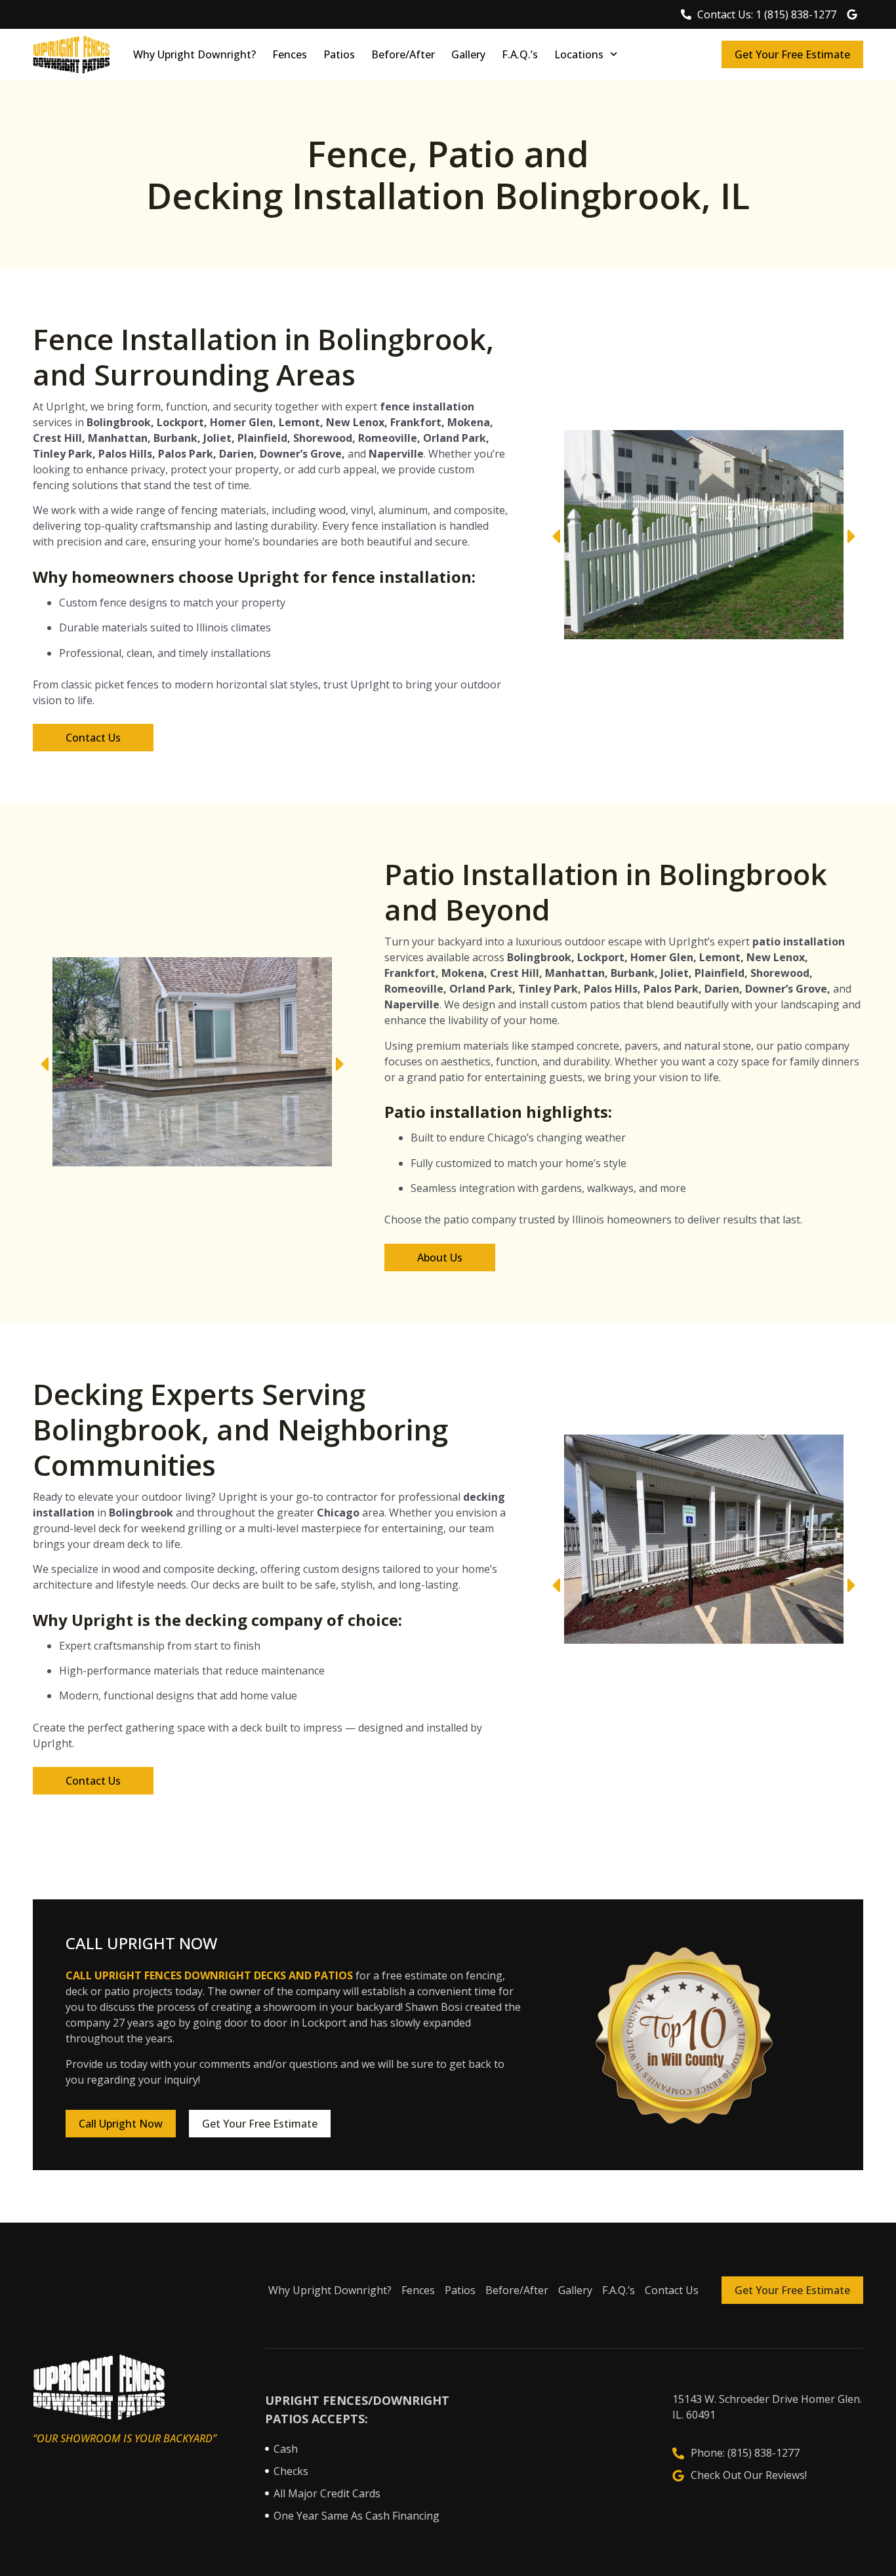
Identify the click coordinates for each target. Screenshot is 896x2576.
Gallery (468, 54)
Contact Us (672, 2290)
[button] (556, 537)
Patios (339, 54)
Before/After (403, 54)
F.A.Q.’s (520, 54)
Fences (290, 54)
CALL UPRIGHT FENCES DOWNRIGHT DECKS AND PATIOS (209, 1975)
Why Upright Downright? (194, 54)
